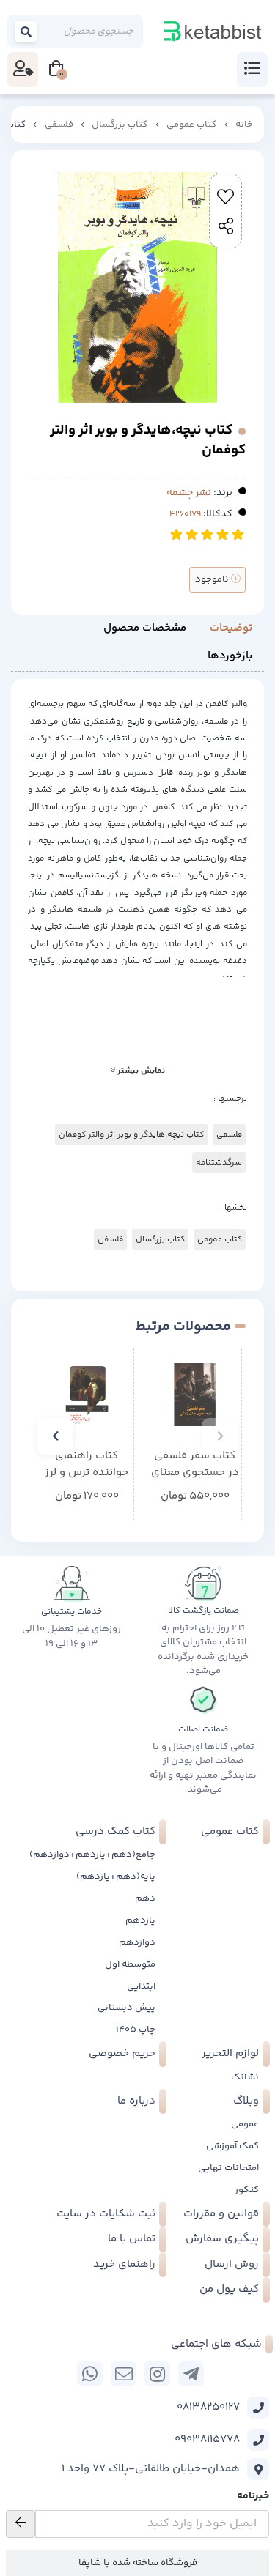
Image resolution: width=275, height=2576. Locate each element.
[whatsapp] (90, 2373)
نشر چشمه (189, 493)
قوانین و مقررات (221, 2214)
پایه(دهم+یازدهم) (116, 1877)
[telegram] (191, 2373)
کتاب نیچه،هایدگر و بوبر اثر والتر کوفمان (131, 1135)
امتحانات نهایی (228, 2168)
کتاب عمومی (191, 125)
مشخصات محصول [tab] (145, 628)
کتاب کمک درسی (115, 1831)
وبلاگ (246, 2101)
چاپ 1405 (136, 2030)
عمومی (245, 2124)
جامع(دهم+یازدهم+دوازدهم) (92, 1855)
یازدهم (140, 1920)
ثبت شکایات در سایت (106, 2214)
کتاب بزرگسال (120, 125)
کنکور (247, 2190)
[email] (124, 2373)
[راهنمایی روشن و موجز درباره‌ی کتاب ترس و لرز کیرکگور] (87, 1395)
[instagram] (157, 2373)
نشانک (245, 2077)
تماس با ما (132, 2239)
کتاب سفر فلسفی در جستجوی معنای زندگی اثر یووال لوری (195, 1465)
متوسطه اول (130, 1964)
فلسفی (59, 125)
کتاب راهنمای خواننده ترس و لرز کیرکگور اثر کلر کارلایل (87, 1465)
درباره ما (136, 2101)
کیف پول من (229, 2289)
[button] (220, 1436)
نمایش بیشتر (140, 1071)
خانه (244, 125)
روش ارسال (232, 2264)
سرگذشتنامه (219, 1162)
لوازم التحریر (230, 2053)
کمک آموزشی (232, 2146)
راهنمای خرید (124, 2264)
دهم (145, 1898)
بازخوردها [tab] (230, 656)
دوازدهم (137, 1942)
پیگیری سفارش (222, 2239)
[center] (26, 31)
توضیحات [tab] (231, 628)
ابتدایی (141, 1986)
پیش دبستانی (126, 2008)
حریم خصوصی (122, 2053)
